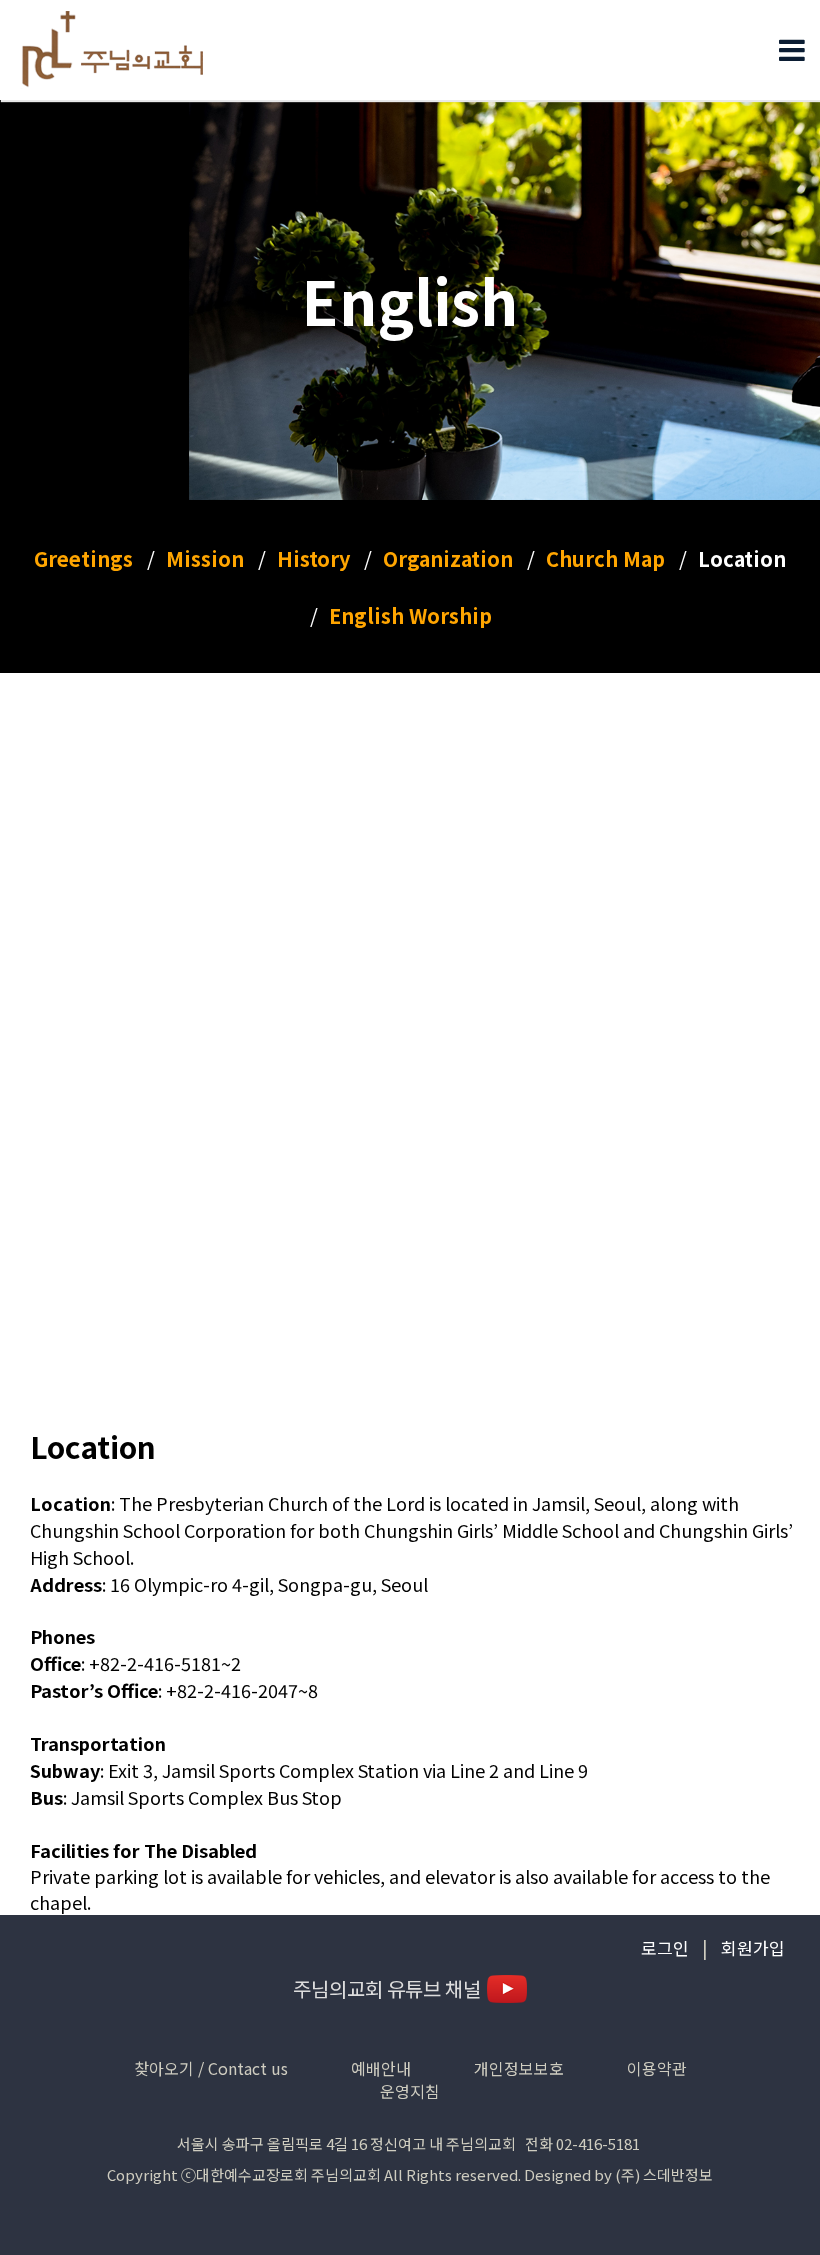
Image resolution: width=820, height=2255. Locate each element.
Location (742, 558)
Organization (448, 558)
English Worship (410, 615)
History (313, 558)
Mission (205, 558)
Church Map (605, 558)
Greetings (83, 558)
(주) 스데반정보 (664, 2174)
